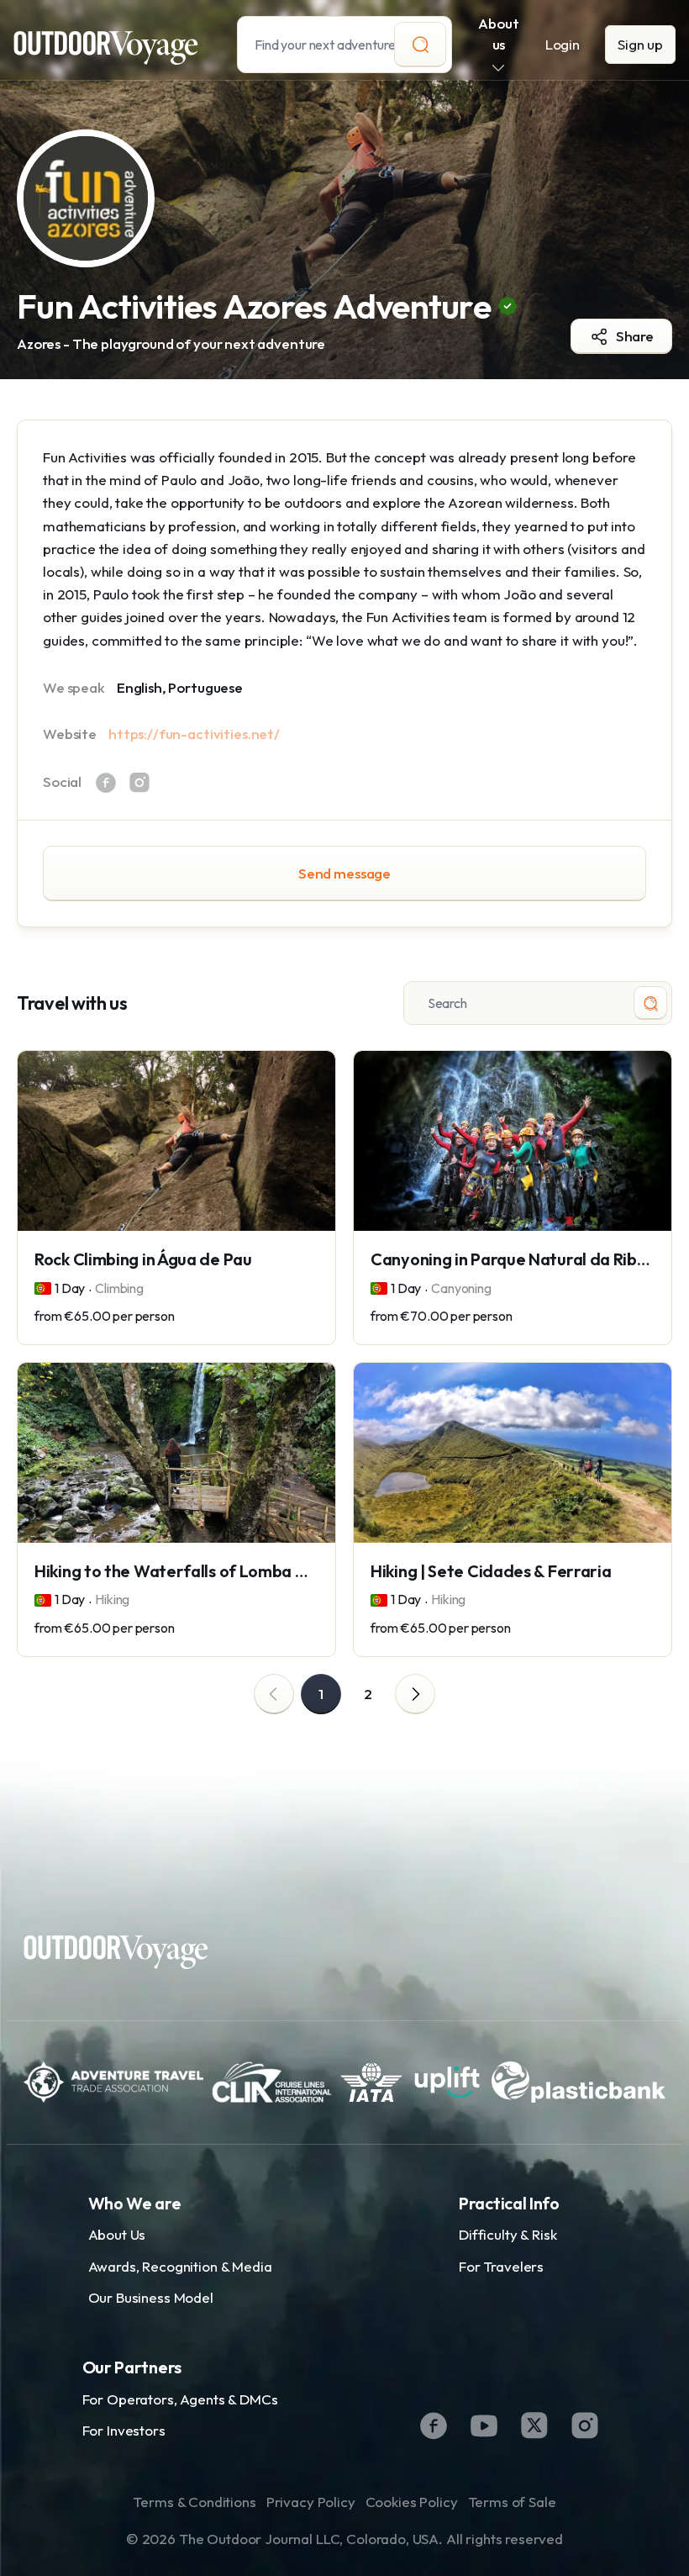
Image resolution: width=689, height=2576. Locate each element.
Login (563, 44)
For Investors (124, 2430)
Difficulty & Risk (508, 2234)
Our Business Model (151, 2297)
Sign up (640, 44)
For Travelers (501, 2266)
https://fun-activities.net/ (194, 734)
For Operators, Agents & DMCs (180, 2399)
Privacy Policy (311, 2502)
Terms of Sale (512, 2502)
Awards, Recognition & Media (180, 2266)
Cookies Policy (412, 2502)
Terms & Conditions (194, 2502)
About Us (117, 2234)
